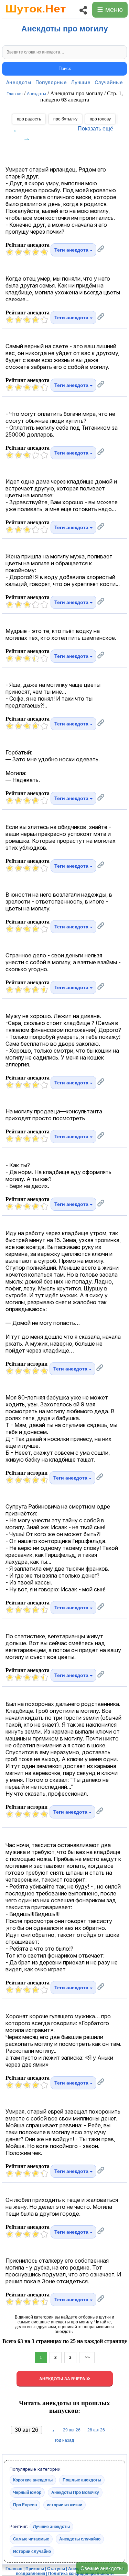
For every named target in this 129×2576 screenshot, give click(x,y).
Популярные (51, 82)
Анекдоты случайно (80, 2539)
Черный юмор (27, 2492)
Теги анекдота (72, 250)
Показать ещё (95, 129)
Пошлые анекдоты (82, 2480)
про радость (29, 119)
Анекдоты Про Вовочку (75, 2492)
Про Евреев (25, 2505)
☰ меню (110, 10)
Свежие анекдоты (102, 2568)
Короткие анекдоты (33, 2480)
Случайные (109, 82)
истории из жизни (64, 2505)
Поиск (65, 69)
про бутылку (65, 119)
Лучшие (81, 82)
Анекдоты (19, 82)
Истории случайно (32, 2551)
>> (87, 2358)
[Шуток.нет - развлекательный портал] (36, 16)
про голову (100, 119)
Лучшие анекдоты (51, 2527)
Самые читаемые (31, 2539)
